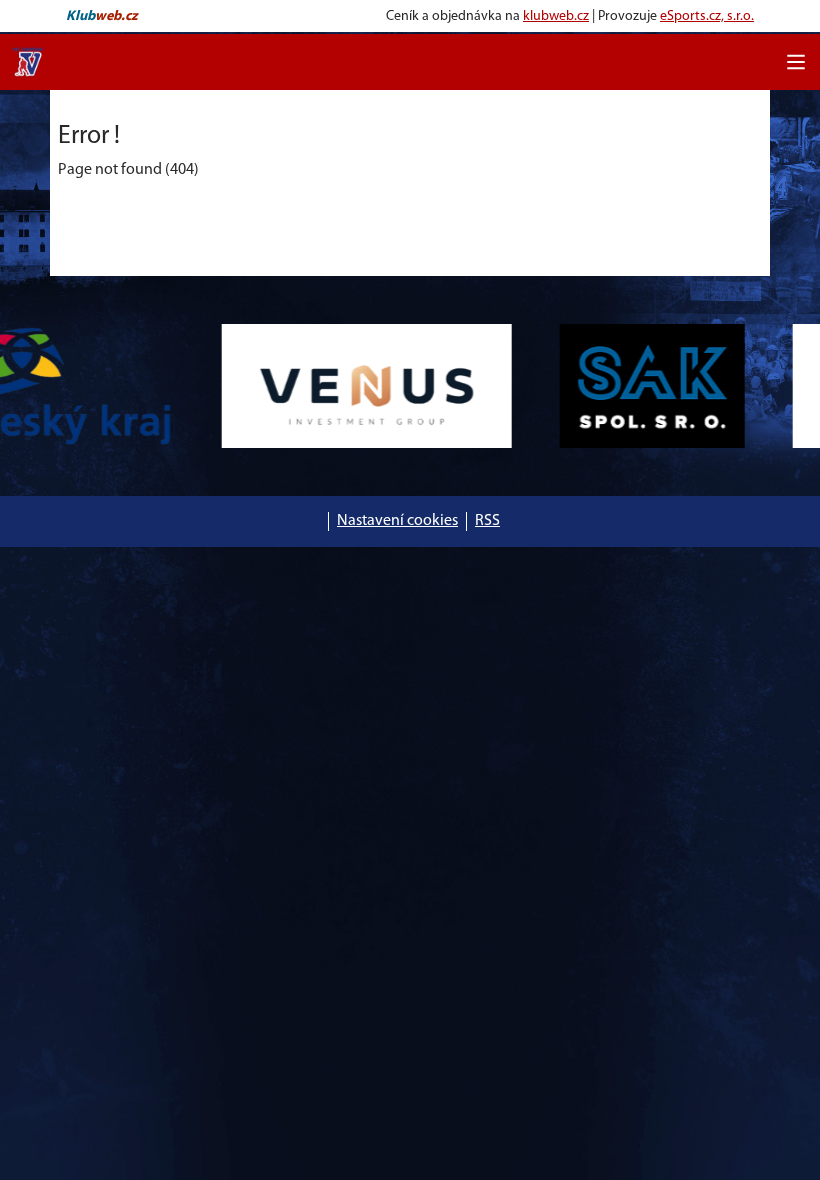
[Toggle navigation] (796, 62)
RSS (487, 521)
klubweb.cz (556, 16)
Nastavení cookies (397, 521)
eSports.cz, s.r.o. (707, 16)
